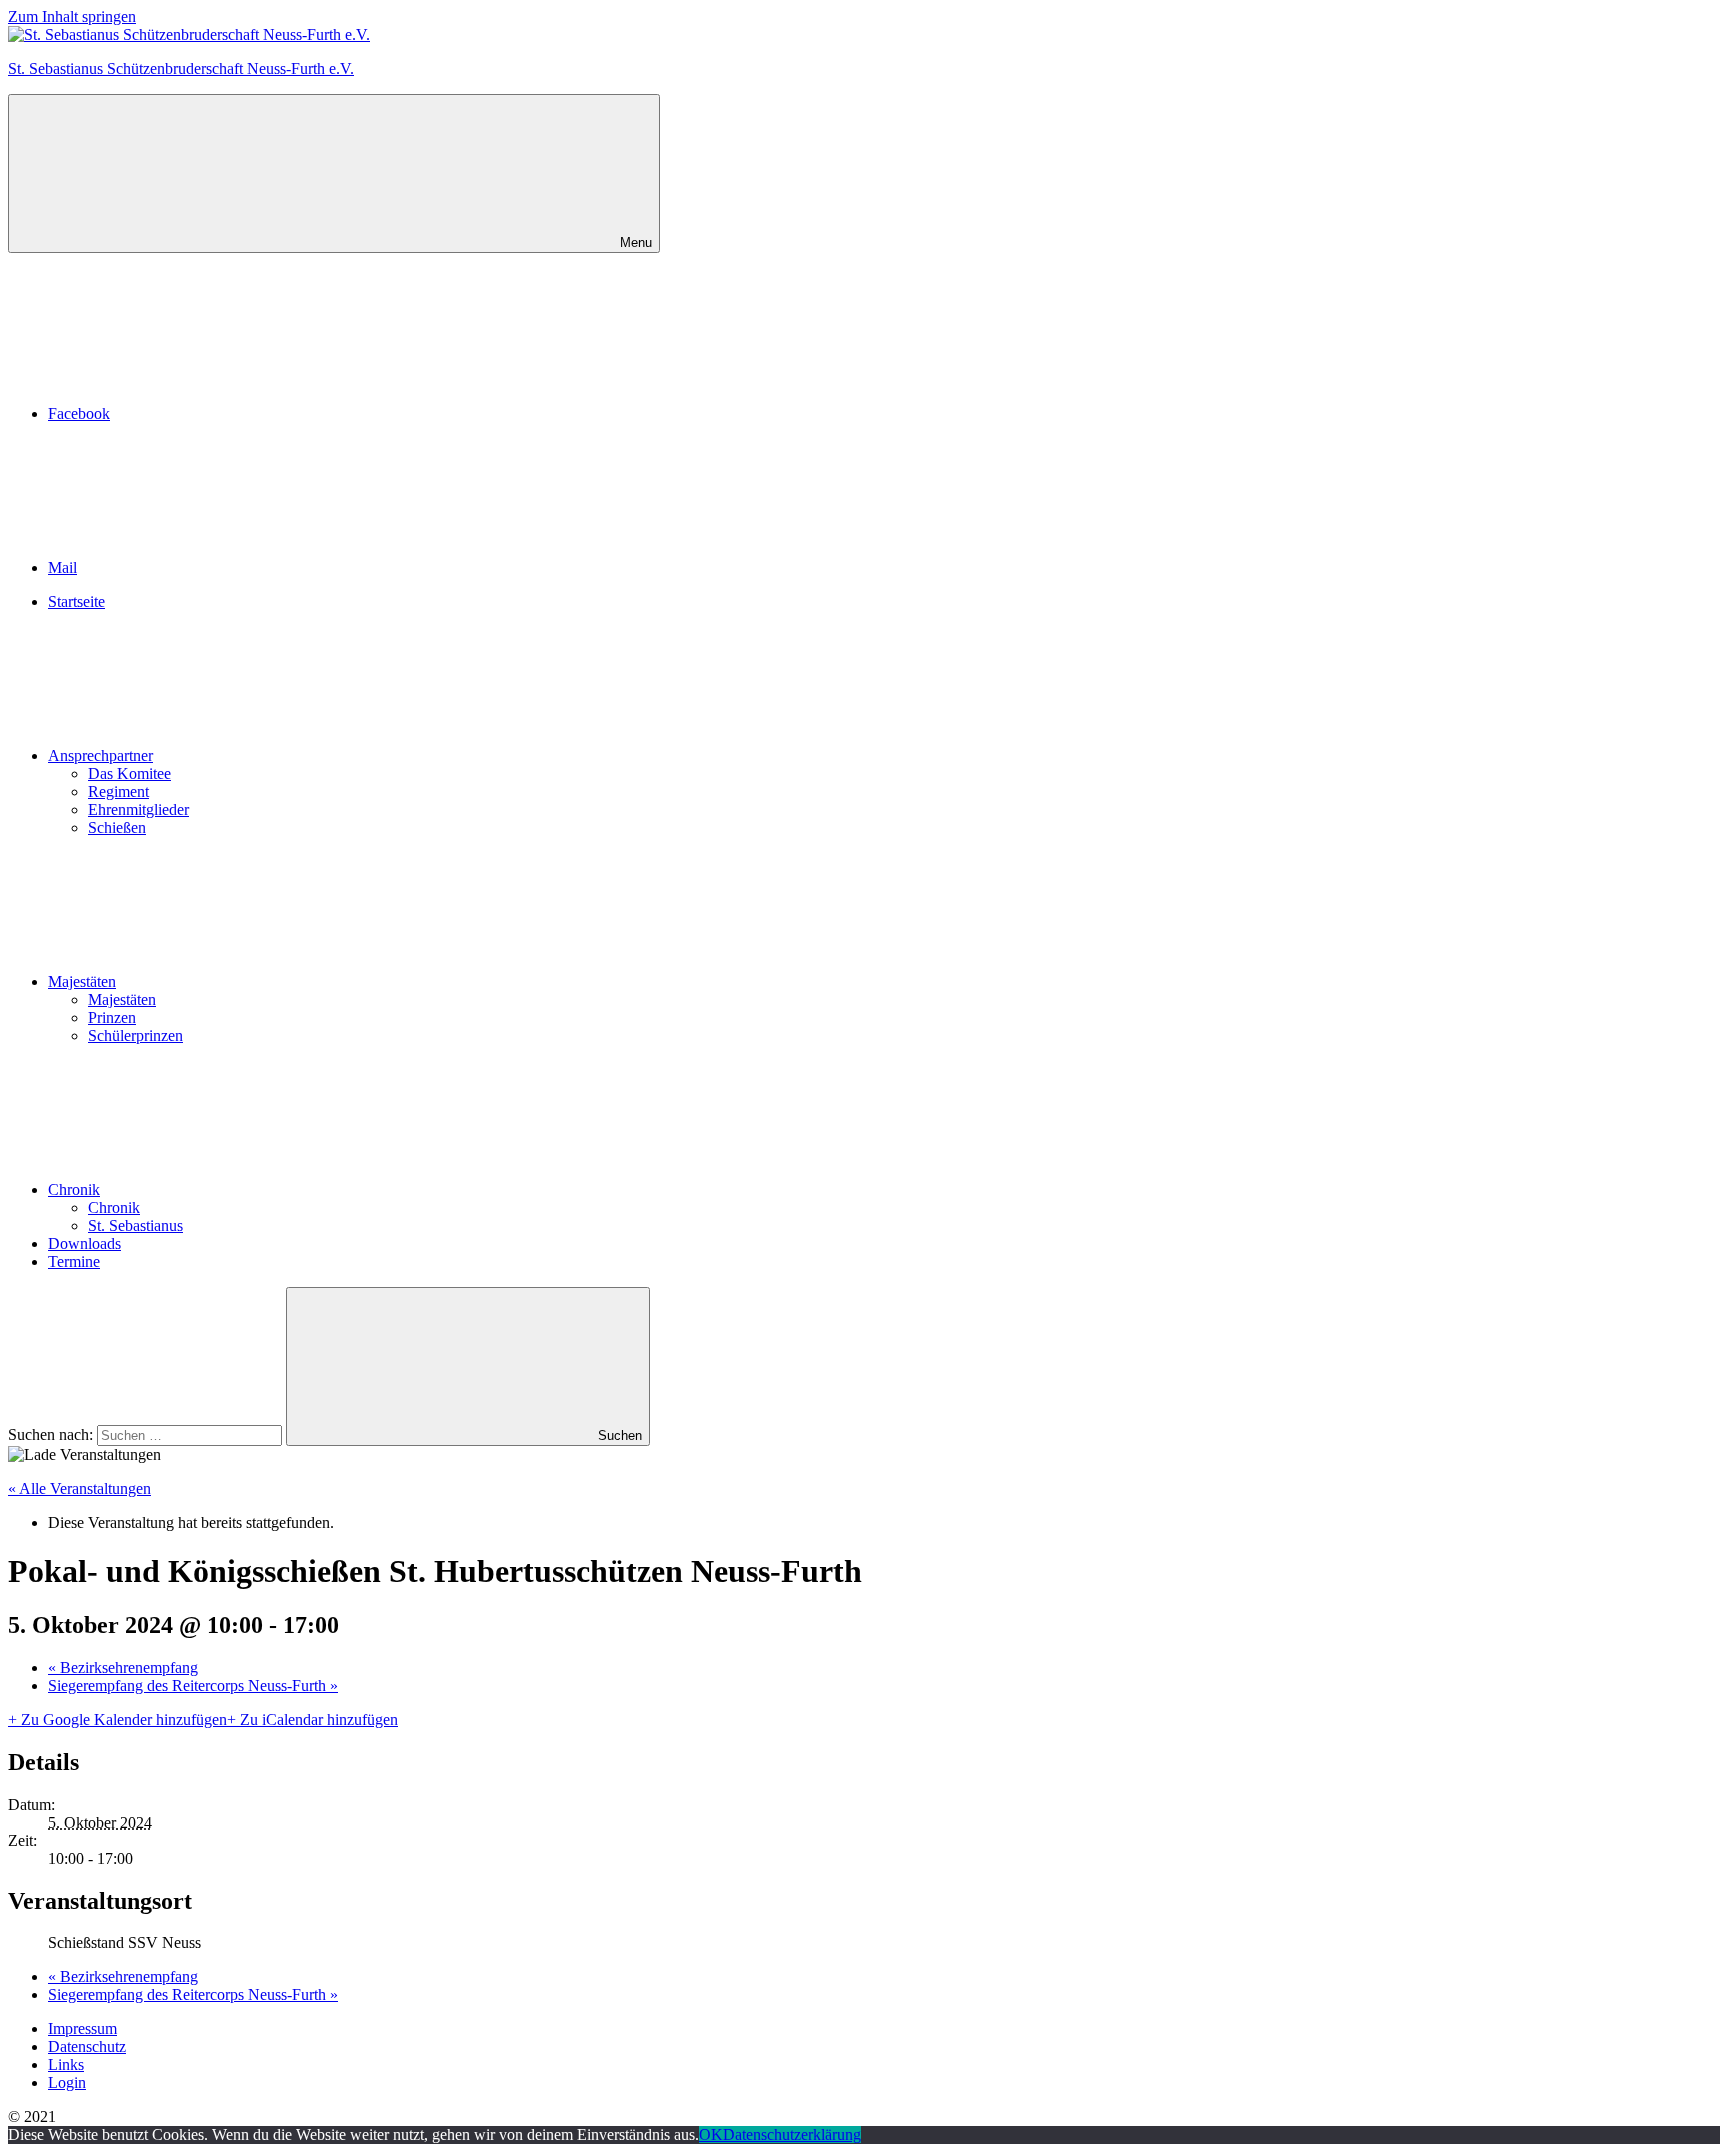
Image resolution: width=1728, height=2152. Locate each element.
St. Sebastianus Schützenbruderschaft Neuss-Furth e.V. (181, 68)
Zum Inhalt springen (72, 16)
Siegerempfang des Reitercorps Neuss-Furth (193, 1685)
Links (66, 2064)
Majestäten (82, 981)
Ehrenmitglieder (138, 809)
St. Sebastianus (135, 1225)
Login (67, 2082)
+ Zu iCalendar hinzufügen (312, 1719)
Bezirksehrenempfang (123, 1667)
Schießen (117, 827)
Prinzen (112, 1017)
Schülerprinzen (135, 1035)
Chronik (74, 1189)
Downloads (84, 1243)
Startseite (76, 601)
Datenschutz (87, 2046)
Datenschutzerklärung (792, 2134)
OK (711, 2134)
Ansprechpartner (100, 755)
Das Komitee (129, 773)
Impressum (82, 2028)
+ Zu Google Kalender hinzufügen (117, 1719)
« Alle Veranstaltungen (79, 1488)
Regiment (118, 791)
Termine (74, 1261)
